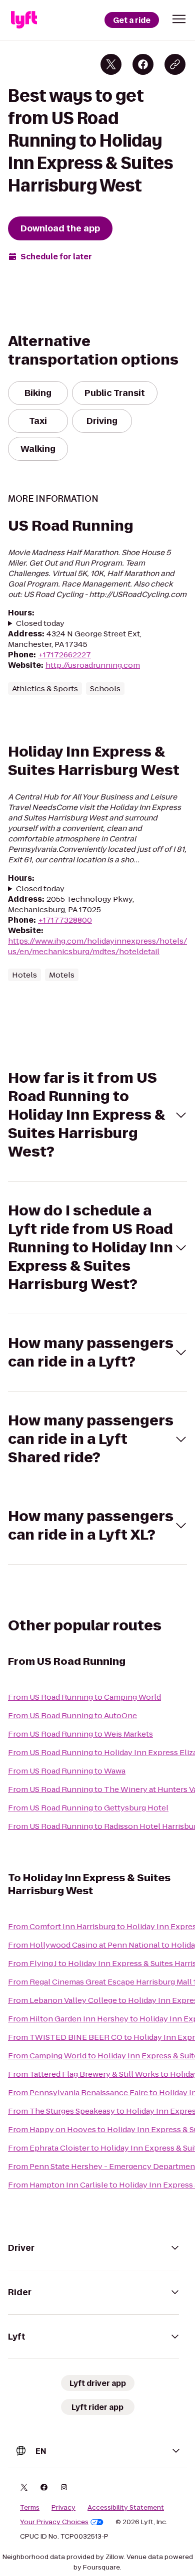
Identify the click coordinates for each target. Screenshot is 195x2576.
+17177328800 (65, 920)
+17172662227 (64, 655)
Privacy (63, 2508)
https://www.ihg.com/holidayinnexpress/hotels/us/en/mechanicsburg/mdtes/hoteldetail (97, 946)
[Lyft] (24, 20)
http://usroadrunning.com (93, 665)
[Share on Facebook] (143, 64)
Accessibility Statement (126, 2508)
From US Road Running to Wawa (67, 1771)
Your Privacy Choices (54, 2522)
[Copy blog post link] (175, 64)
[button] (179, 19)
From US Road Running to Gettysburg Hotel (88, 1808)
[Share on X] (111, 64)
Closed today (40, 623)
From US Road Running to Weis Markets (80, 1734)
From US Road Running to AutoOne (72, 1715)
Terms (30, 2508)
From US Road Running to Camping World (84, 1697)
